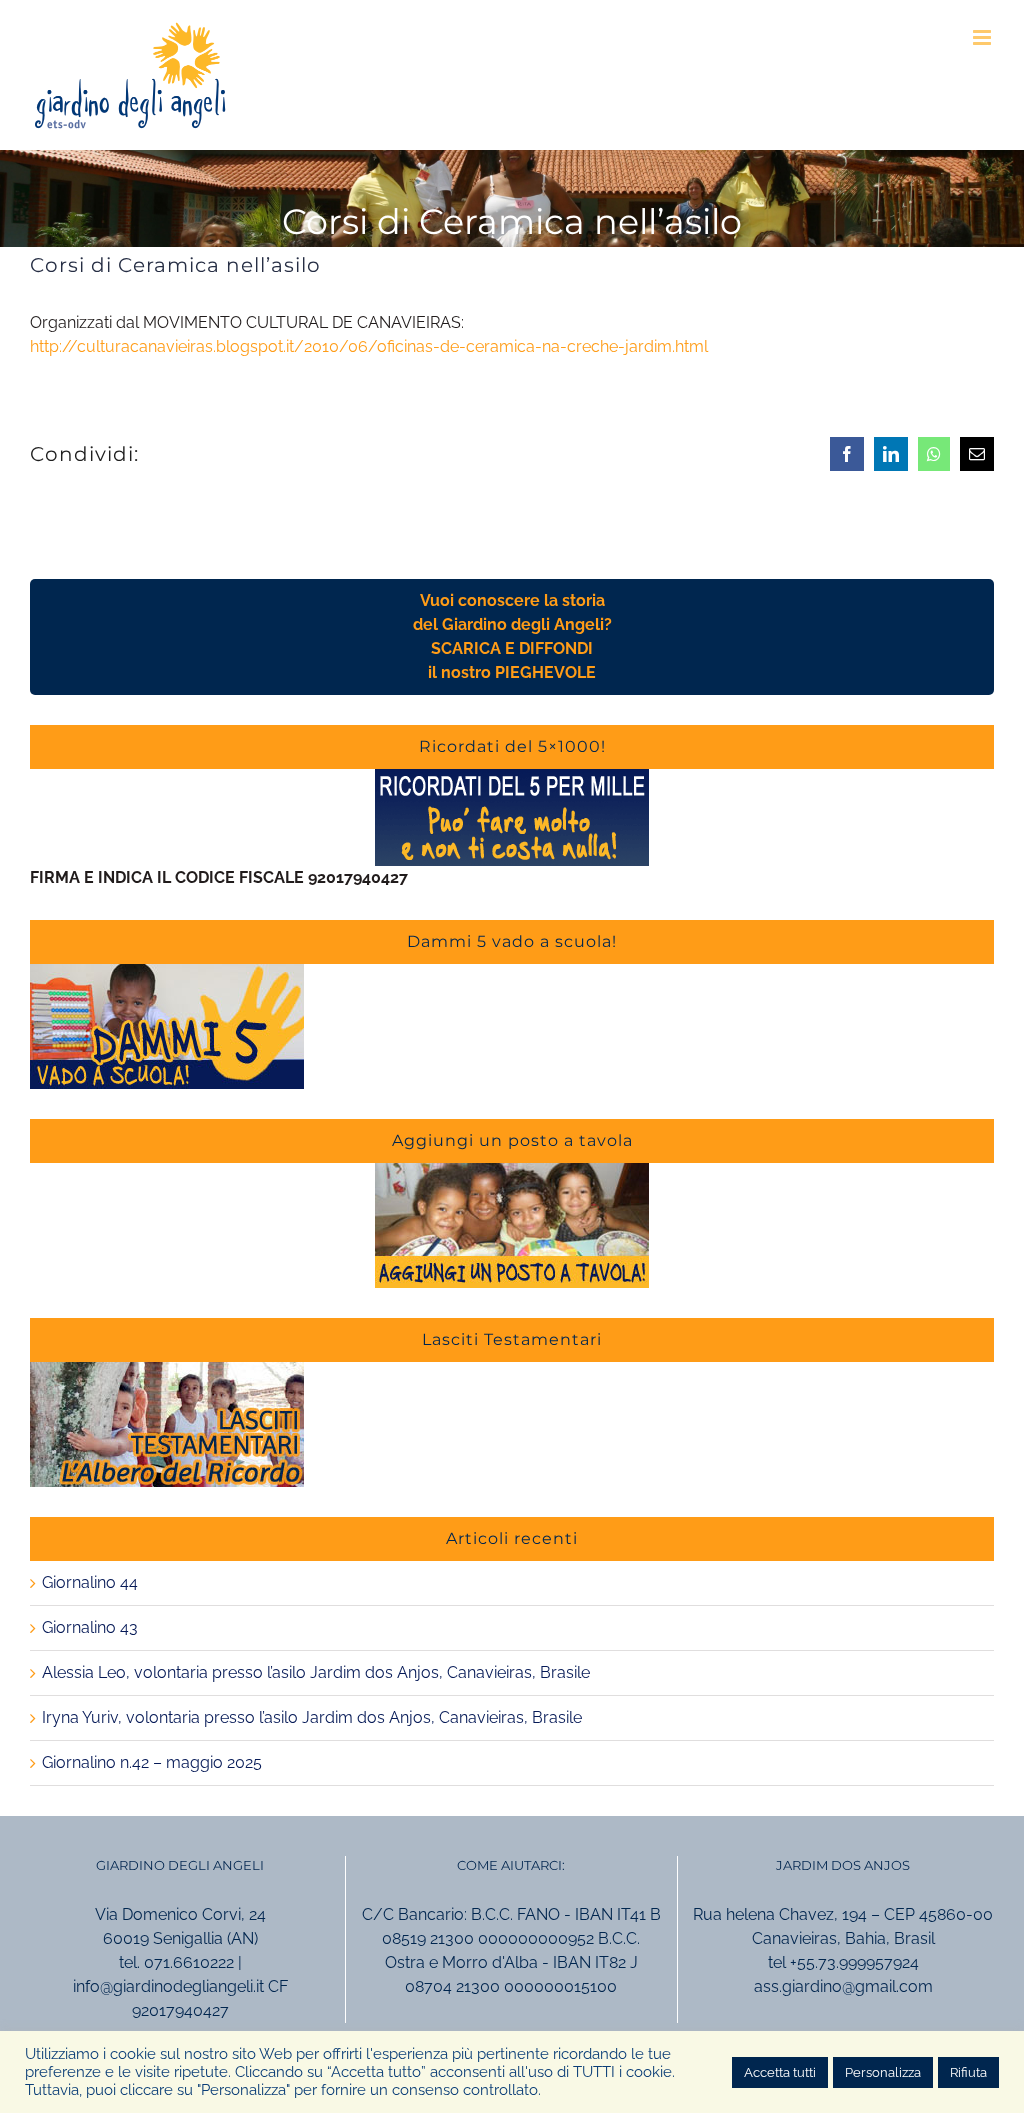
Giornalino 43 (90, 1627)
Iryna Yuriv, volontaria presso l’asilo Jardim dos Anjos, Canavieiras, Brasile (312, 1717)
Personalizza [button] (883, 2072)
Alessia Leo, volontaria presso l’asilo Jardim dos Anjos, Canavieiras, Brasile (316, 1672)
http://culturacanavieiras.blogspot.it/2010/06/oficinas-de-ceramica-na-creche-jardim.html (369, 346)
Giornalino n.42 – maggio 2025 (152, 1762)
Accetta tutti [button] (780, 2072)
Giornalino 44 (90, 1582)
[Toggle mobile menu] (983, 37)
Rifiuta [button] (968, 2072)
